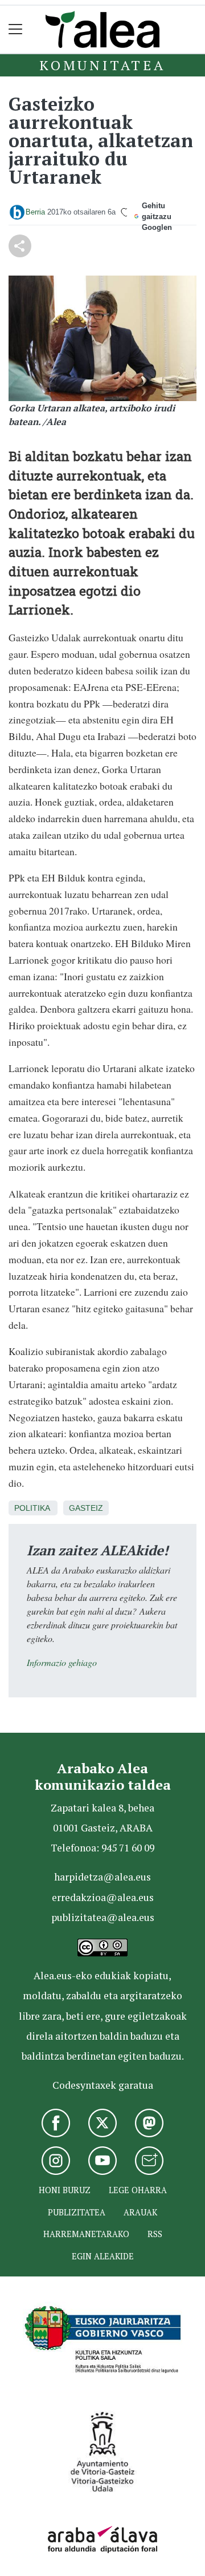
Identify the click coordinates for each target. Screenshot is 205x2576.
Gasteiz (86, 1508)
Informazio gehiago (62, 1662)
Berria (35, 212)
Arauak (140, 2212)
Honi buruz (65, 2190)
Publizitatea (77, 2212)
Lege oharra (138, 2190)
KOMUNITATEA (102, 65)
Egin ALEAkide (103, 2256)
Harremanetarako (86, 2234)
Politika (32, 1508)
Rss (155, 2234)
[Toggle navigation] (16, 29)
